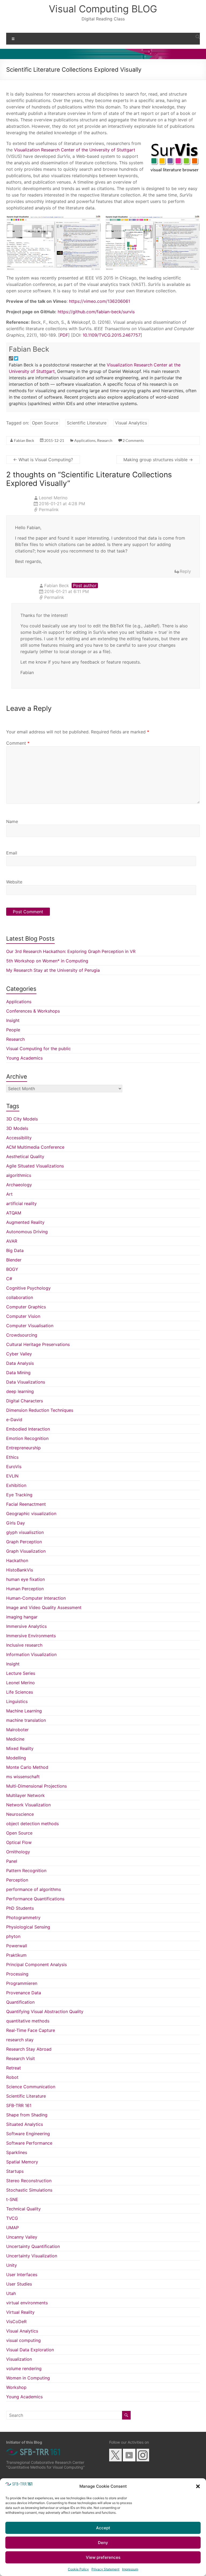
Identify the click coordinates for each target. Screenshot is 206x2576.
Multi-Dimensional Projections (36, 1786)
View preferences (103, 2557)
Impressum (130, 2569)
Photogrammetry (23, 1918)
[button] (198, 2486)
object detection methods (32, 1824)
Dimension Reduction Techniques (40, 1410)
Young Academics (24, 1058)
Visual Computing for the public (38, 1049)
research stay (20, 2040)
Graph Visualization (26, 1551)
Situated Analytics (25, 2124)
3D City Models (22, 1119)
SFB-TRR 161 (19, 2105)
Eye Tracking (19, 1495)
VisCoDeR (16, 2322)
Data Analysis (20, 1363)
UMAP (12, 2228)
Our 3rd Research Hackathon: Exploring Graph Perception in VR (71, 951)
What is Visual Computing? (43, 460)
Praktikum (16, 1955)
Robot (12, 2077)
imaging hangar (22, 1617)
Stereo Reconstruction (29, 2181)
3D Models (17, 1128)
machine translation (26, 1720)
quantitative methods (28, 2021)
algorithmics (19, 1175)
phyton (13, 1936)
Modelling (16, 1758)
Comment (18, 743)
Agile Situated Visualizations (35, 1166)
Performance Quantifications (35, 1899)
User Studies (19, 2284)
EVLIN (12, 1476)
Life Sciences (20, 1692)
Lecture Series (21, 1673)
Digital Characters (25, 1401)
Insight (13, 1020)
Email (12, 853)
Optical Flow (19, 1842)
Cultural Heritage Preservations (38, 1344)
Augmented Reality (25, 1222)
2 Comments (133, 440)
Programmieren (22, 1983)
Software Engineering (28, 2134)
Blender (14, 1260)
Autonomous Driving (27, 1232)
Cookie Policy (78, 2569)
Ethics (12, 1457)
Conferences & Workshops (33, 1011)
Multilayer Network (25, 1795)
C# (9, 1279)
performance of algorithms (34, 1889)
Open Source (45, 423)
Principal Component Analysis (36, 1964)
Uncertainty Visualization (32, 2256)
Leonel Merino (21, 1683)
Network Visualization (28, 1805)
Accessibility (19, 1138)
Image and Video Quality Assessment (44, 1607)
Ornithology (18, 1852)
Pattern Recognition (26, 1871)
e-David (14, 1420)
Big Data (15, 1250)
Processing (17, 1974)
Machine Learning (24, 1711)
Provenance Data (24, 1993)
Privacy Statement (105, 2569)
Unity (12, 2265)
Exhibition (16, 1485)
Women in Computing (28, 2378)
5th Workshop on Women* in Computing (47, 961)
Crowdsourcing (22, 1335)
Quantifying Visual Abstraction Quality (45, 2011)
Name (12, 821)
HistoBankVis (20, 1570)
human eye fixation (25, 1579)
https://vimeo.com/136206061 (99, 301)
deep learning (20, 1391)
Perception (17, 1880)
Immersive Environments (31, 1636)
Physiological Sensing (28, 1927)
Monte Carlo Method (27, 1767)
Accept (103, 2528)
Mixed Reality (20, 1748)
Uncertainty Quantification (33, 2246)
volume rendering (24, 2368)
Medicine (15, 1739)
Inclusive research (24, 1645)
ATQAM (14, 1213)
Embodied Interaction (28, 1429)
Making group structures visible (158, 460)
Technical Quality (23, 2209)
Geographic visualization (31, 1513)
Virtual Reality (20, 2312)
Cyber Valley (19, 1354)
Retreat (14, 2068)
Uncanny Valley (22, 2237)
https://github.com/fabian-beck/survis (96, 312)
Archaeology (19, 1185)
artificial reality (21, 1203)
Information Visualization (31, 1654)
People (13, 1030)
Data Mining (18, 1373)
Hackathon (17, 1560)
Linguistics (17, 1701)
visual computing (23, 2340)
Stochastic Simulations (29, 2190)
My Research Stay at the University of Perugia (53, 970)
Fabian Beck (29, 349)
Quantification (20, 2002)
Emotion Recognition (27, 1438)
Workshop (16, 2387)
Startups (15, 2171)
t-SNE (12, 2199)
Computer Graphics (26, 1307)
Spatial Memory (22, 2162)
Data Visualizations (26, 1382)
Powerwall (17, 1946)
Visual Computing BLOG (103, 9)
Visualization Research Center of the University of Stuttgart (75, 150)
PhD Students (20, 1908)
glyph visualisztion (25, 1532)
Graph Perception (24, 1542)
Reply (185, 571)
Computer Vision (23, 1316)
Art (9, 1194)
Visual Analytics (131, 423)
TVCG (12, 2218)
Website (14, 882)
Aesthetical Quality (25, 1156)
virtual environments (27, 2303)
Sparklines (17, 2152)
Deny (103, 2543)
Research (105, 440)
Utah (11, 2293)
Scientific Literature (87, 423)
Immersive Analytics (26, 1626)
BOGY (12, 1269)
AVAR (12, 1241)
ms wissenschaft (23, 1777)
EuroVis (14, 1467)
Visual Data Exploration (30, 2350)
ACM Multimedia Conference (35, 1147)
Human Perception (25, 1589)
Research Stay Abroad (29, 2049)
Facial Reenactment (26, 1504)
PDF (64, 335)
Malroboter (17, 1730)
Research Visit (21, 2058)
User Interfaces (22, 2275)
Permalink (49, 510)
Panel (12, 1861)
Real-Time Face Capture (31, 2030)
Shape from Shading (27, 2115)
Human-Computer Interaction (36, 1598)
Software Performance (29, 2143)
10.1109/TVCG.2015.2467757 (112, 335)
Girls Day (16, 1523)
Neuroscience (20, 1814)
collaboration (20, 1297)
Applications (85, 440)
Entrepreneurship (23, 1448)
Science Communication (31, 2087)
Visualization (19, 2359)
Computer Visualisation (30, 1326)
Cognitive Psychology (28, 1288)
